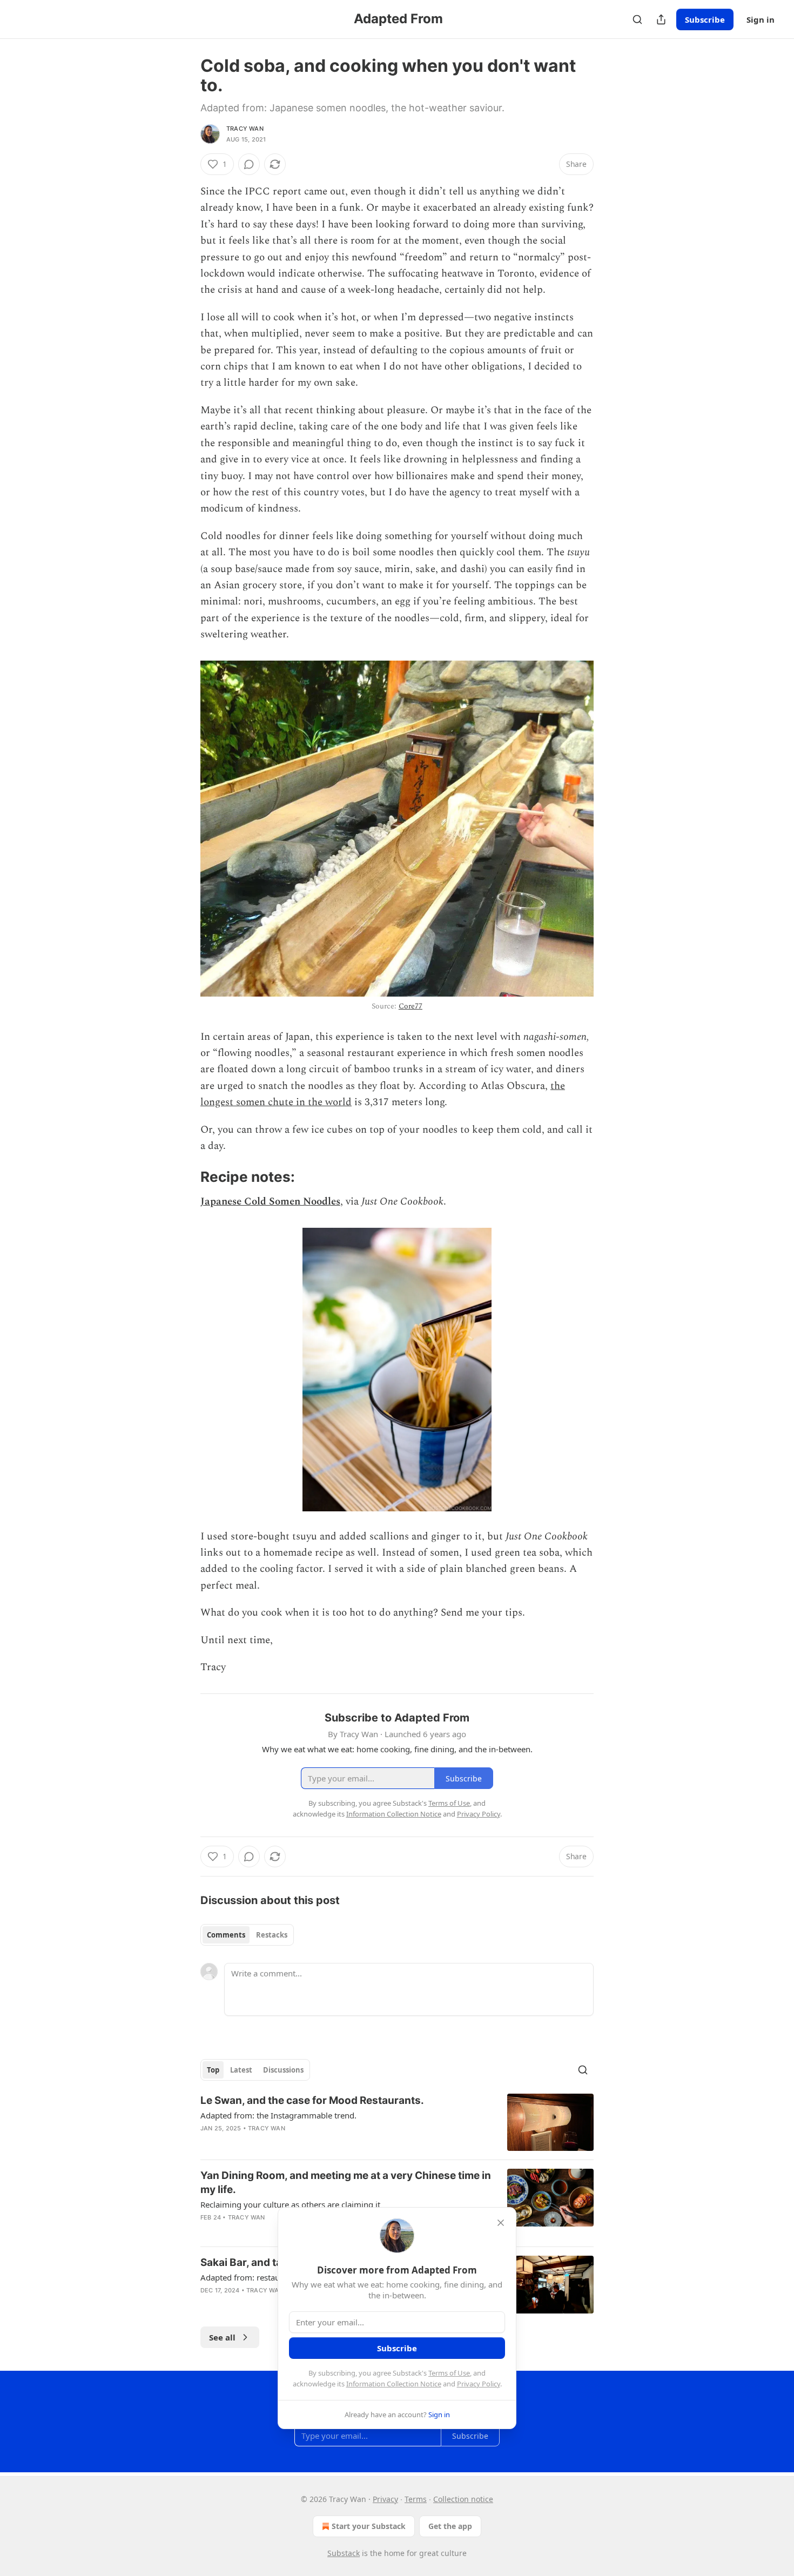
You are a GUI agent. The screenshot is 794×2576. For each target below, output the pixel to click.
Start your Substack (369, 2526)
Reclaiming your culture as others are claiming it (290, 2204)
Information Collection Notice (394, 2384)
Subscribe (705, 19)
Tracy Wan (245, 129)
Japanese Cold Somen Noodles (270, 1202)
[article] (397, 2123)
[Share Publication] (661, 19)
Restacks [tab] (272, 1935)
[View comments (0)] (249, 164)
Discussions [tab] (283, 2070)
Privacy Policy (479, 2384)
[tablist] (247, 1935)
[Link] (185, 1177)
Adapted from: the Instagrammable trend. (278, 2115)
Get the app (450, 2526)
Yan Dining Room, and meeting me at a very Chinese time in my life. (346, 2182)
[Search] (637, 19)
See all (222, 2337)
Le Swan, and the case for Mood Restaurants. (312, 2100)
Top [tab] (213, 2070)
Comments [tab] (226, 1935)
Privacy (385, 2499)
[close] (501, 2223)
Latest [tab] (241, 2070)
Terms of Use (449, 2373)
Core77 (411, 1006)
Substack (344, 2553)
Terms (416, 2499)
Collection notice (463, 2499)
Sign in (761, 19)
